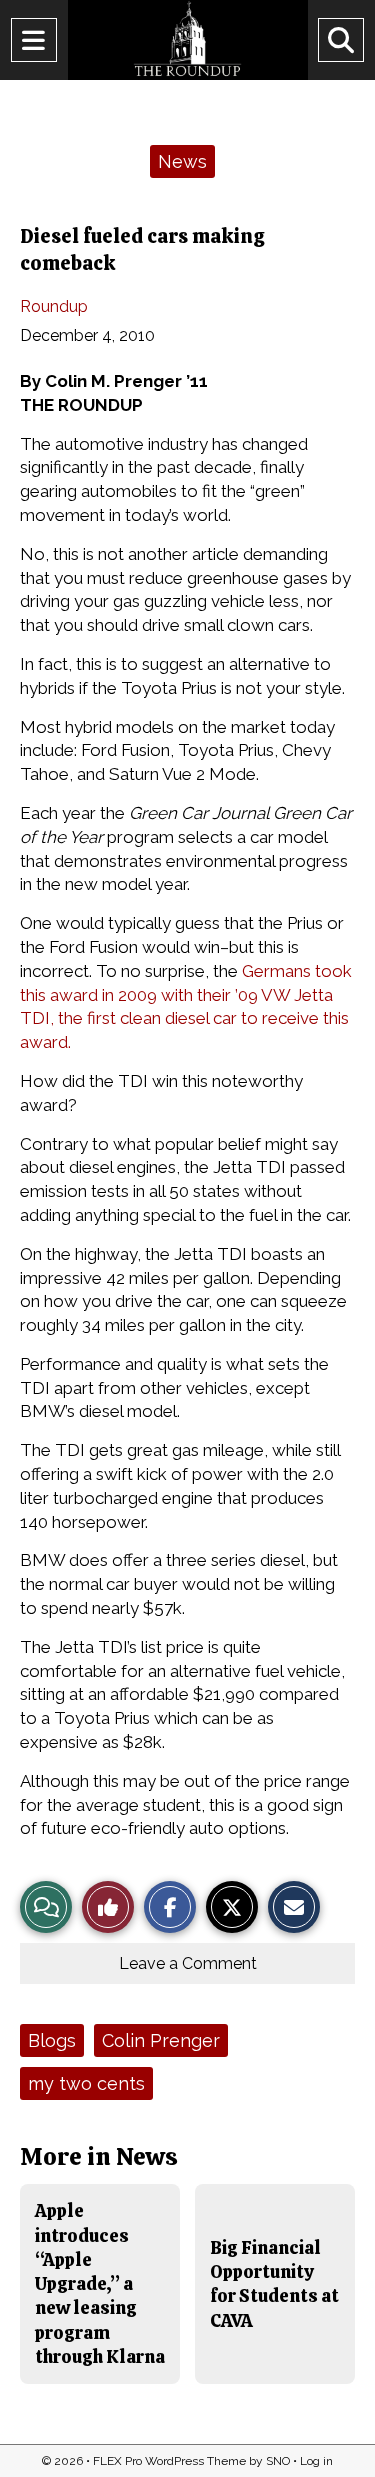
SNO (278, 2461)
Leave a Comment (188, 1963)
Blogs (52, 2040)
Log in (316, 2461)
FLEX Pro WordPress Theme (169, 2461)
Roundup (54, 306)
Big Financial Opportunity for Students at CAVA (274, 2284)
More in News (99, 2156)
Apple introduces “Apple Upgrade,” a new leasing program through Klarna (100, 2283)
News (182, 161)
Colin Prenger (161, 2040)
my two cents (86, 2083)
